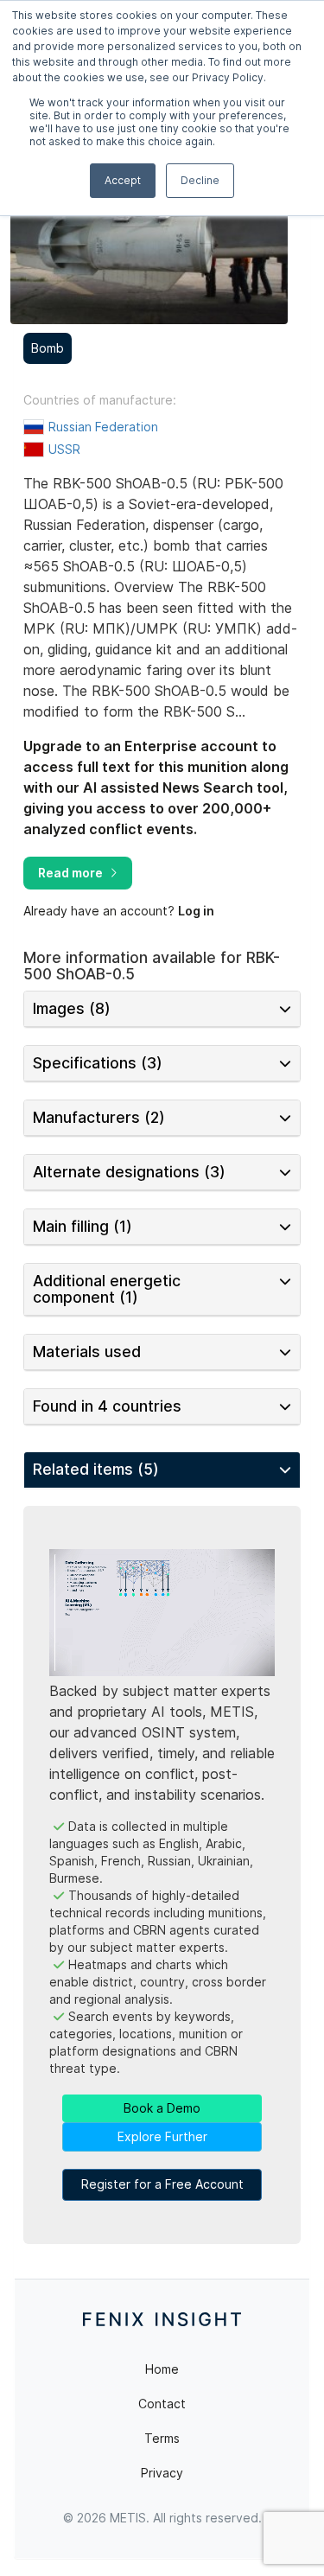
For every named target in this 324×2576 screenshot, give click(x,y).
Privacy (162, 2473)
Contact (162, 2404)
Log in (196, 911)
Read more (70, 873)
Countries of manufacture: (100, 400)
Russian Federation (103, 427)
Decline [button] (200, 180)
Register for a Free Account (162, 2184)
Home (162, 2369)
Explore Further (162, 2136)
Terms (162, 2438)
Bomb (48, 348)
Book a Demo (162, 2108)
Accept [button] (123, 180)
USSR (64, 449)
